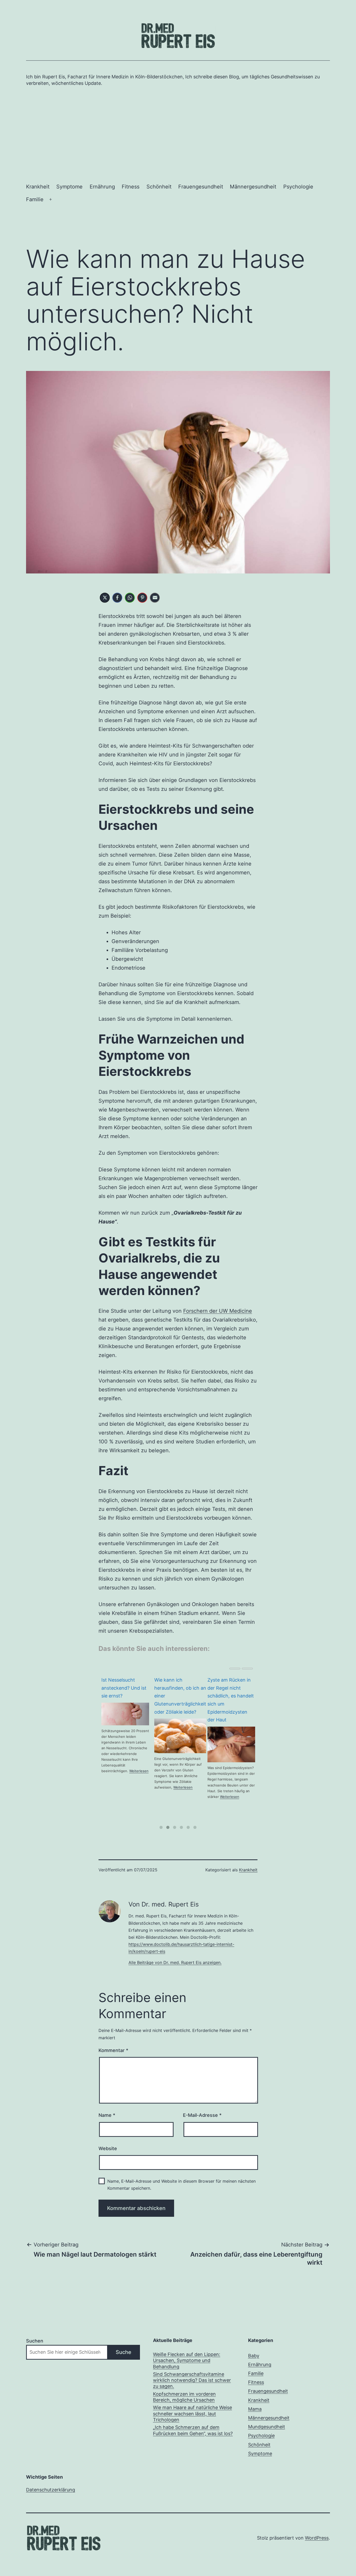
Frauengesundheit (201, 187)
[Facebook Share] (117, 598)
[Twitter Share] (105, 598)
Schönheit (159, 187)
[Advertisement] (178, 133)
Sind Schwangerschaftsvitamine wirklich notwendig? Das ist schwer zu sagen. (192, 2380)
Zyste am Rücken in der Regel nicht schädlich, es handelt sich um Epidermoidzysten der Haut (177, 1700)
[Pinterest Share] (142, 598)
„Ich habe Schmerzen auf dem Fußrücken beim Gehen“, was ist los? (193, 2430)
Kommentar (113, 2050)
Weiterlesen (130, 1787)
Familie (35, 199)
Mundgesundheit (267, 2427)
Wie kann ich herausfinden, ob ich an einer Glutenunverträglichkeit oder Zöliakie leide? (127, 1696)
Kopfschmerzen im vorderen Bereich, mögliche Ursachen (184, 2397)
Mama (255, 2409)
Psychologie (298, 187)
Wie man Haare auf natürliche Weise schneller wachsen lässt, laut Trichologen (192, 2414)
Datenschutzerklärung (51, 2490)
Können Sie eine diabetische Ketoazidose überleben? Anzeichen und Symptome (225, 1700)
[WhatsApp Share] (130, 598)
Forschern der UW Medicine (218, 1311)
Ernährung (102, 187)
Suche (124, 2352)
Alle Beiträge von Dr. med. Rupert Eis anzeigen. (175, 1962)
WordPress (317, 2538)
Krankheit (38, 187)
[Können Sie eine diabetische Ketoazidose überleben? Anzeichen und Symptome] (231, 1744)
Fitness (131, 187)
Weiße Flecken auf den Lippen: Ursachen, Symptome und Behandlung (187, 2360)
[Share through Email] (155, 598)
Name (107, 2115)
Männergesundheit (253, 187)
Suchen (35, 2341)
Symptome (69, 187)
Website (108, 2148)
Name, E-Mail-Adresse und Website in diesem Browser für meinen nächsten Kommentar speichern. (182, 2185)
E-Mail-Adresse (202, 2115)
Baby (254, 2356)
